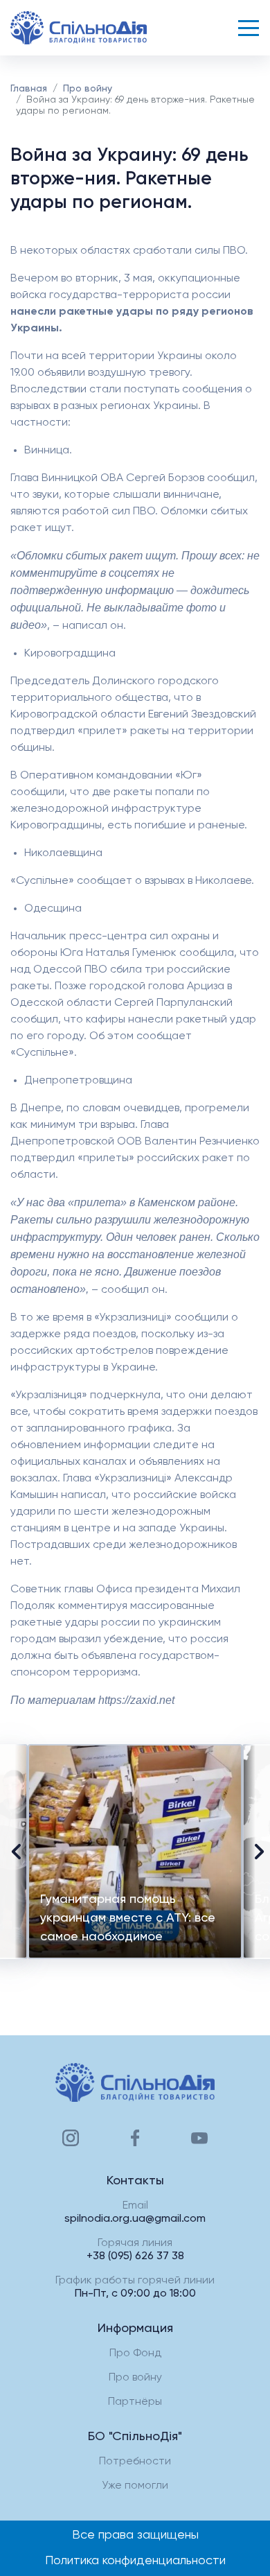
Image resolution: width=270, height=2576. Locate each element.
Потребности (135, 2462)
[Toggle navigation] (249, 28)
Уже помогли (135, 2486)
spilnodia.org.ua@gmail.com (135, 2219)
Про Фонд (135, 2353)
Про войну (88, 89)
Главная (29, 89)
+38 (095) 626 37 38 (135, 2256)
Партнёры (135, 2402)
